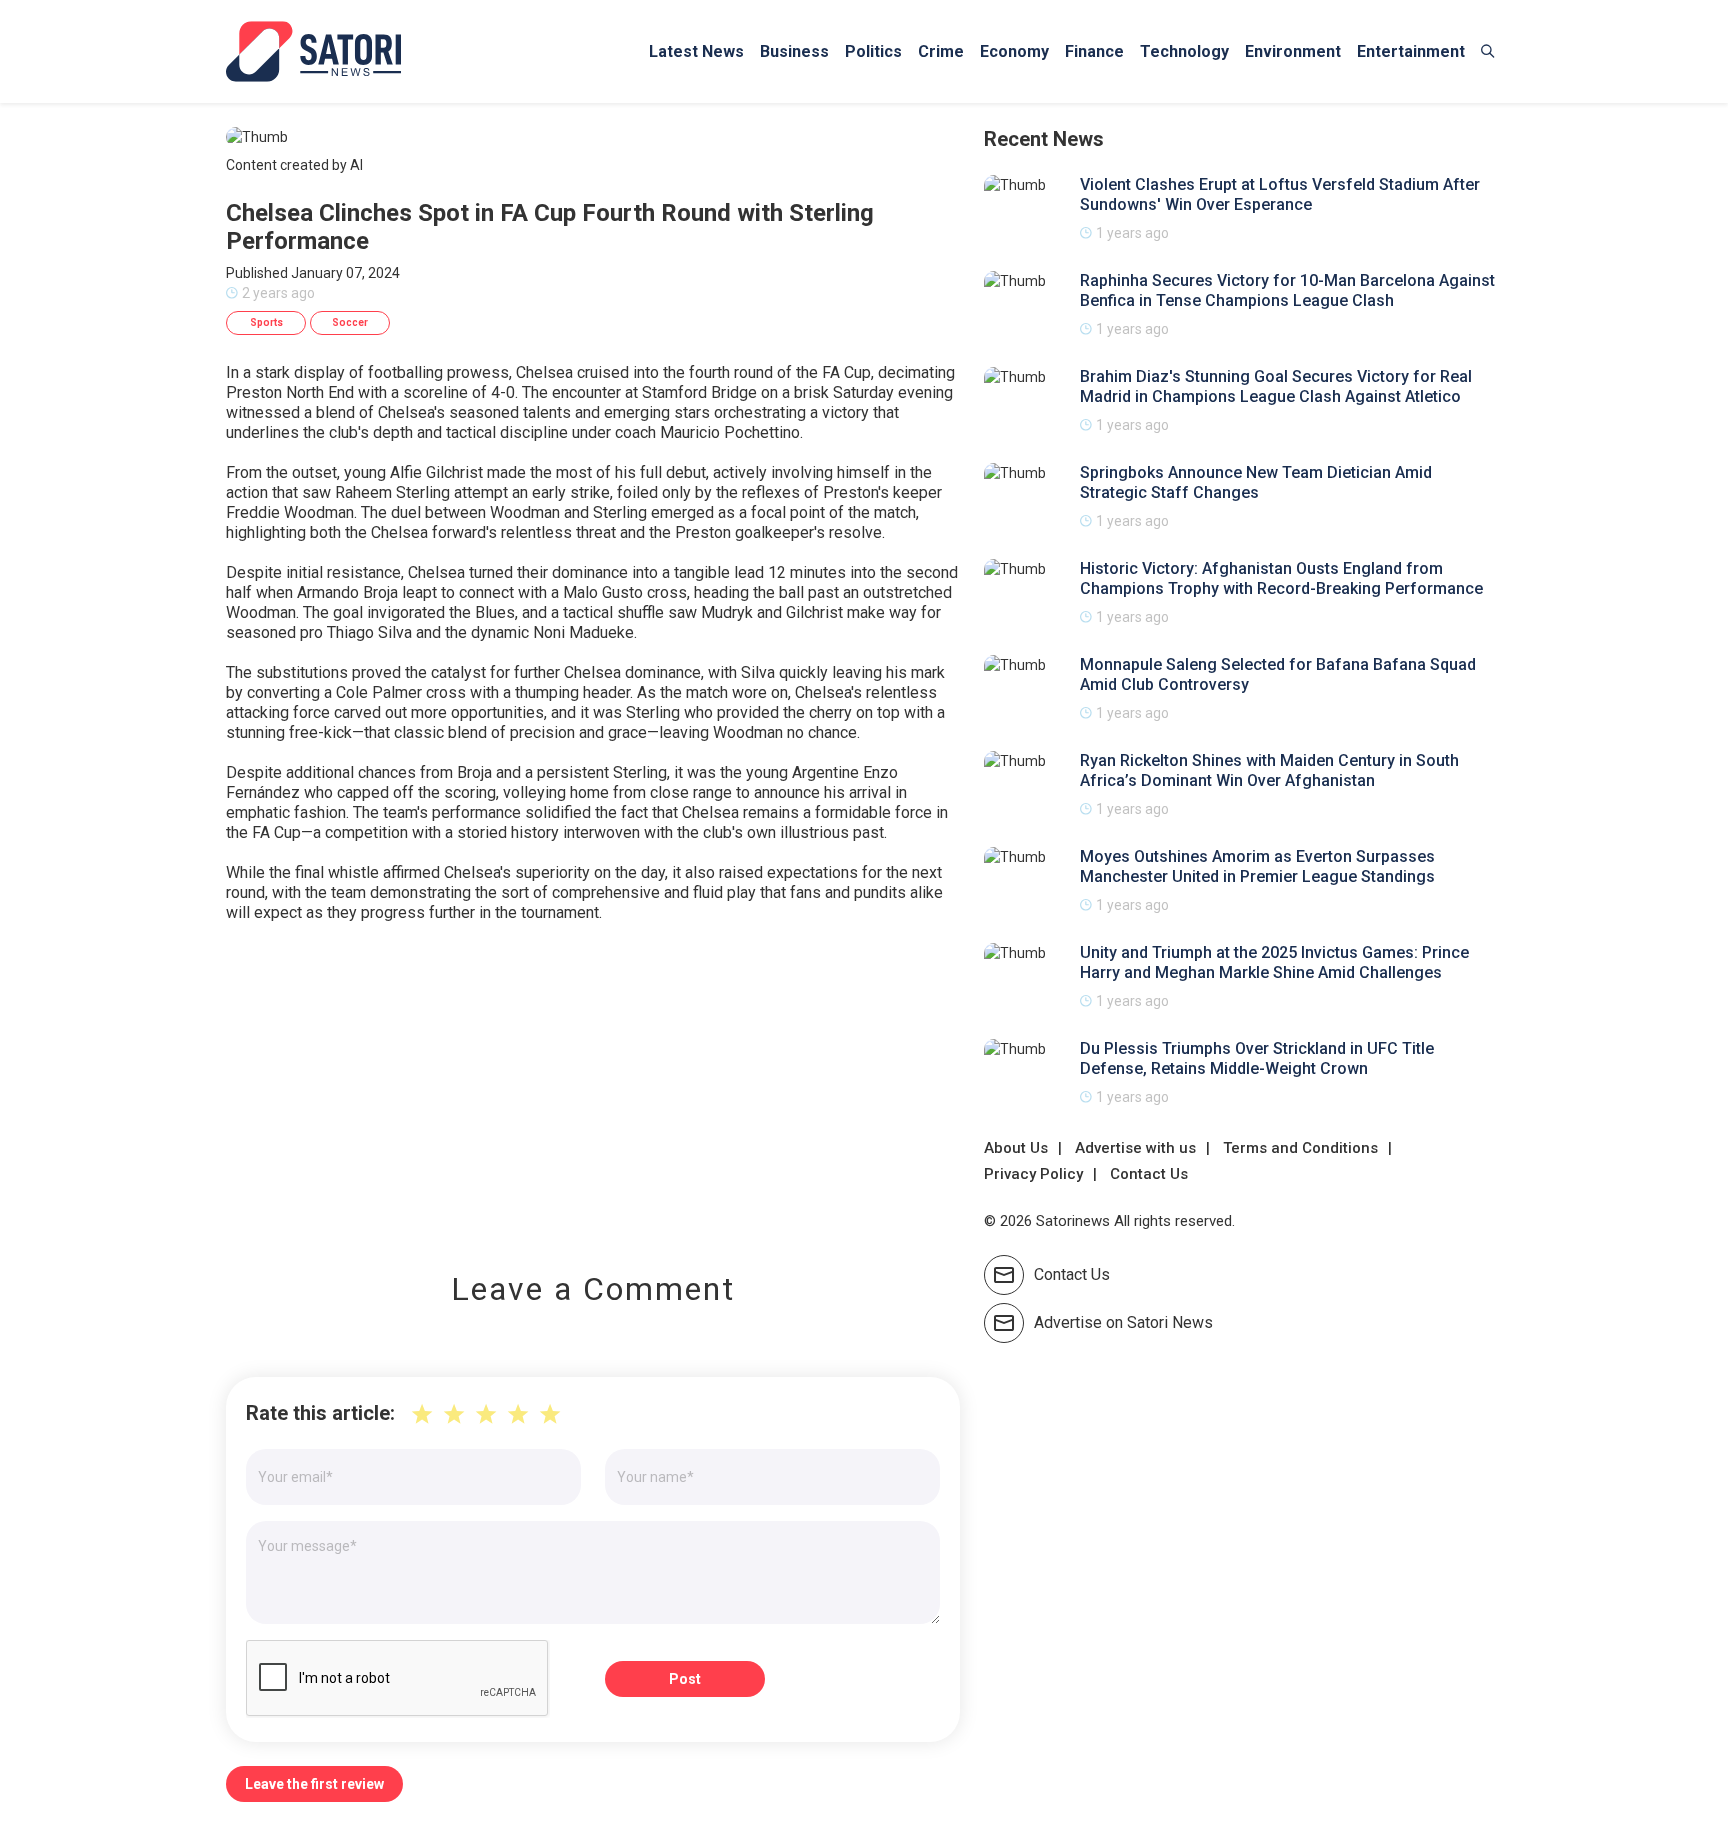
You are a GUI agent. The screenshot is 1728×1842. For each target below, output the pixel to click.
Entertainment (1411, 51)
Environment (1293, 51)
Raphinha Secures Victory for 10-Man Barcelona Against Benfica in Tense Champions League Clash (1287, 290)
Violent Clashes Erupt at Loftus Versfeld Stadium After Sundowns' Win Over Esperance (1280, 194)
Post (685, 1679)
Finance (1094, 51)
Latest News (696, 51)
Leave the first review (314, 1784)
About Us (1016, 1148)
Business (794, 51)
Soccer (350, 322)
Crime (941, 51)
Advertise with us (1135, 1148)
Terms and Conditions (1300, 1148)
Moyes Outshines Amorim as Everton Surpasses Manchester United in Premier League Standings (1257, 866)
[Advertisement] (593, 1083)
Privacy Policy (1033, 1174)
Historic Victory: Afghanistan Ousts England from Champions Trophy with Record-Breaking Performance (1281, 578)
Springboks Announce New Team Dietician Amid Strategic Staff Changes (1256, 482)
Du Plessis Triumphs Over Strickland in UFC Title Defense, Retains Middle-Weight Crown (1257, 1058)
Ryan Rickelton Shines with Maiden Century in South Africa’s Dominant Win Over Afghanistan (1269, 770)
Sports (266, 322)
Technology (1184, 51)
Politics (873, 51)
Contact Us (1149, 1174)
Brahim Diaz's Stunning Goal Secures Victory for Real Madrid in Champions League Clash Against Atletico (1276, 386)
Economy (1014, 51)
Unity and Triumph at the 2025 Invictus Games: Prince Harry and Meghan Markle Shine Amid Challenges (1274, 962)
